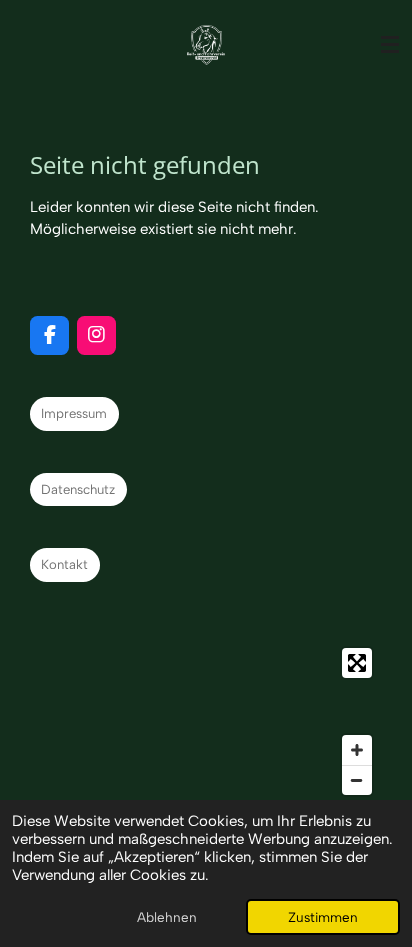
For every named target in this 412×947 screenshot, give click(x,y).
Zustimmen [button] (323, 917)
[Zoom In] (357, 750)
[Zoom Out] (357, 780)
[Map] (206, 721)
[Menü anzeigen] (390, 45)
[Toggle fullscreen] (357, 663)
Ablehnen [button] (167, 917)
